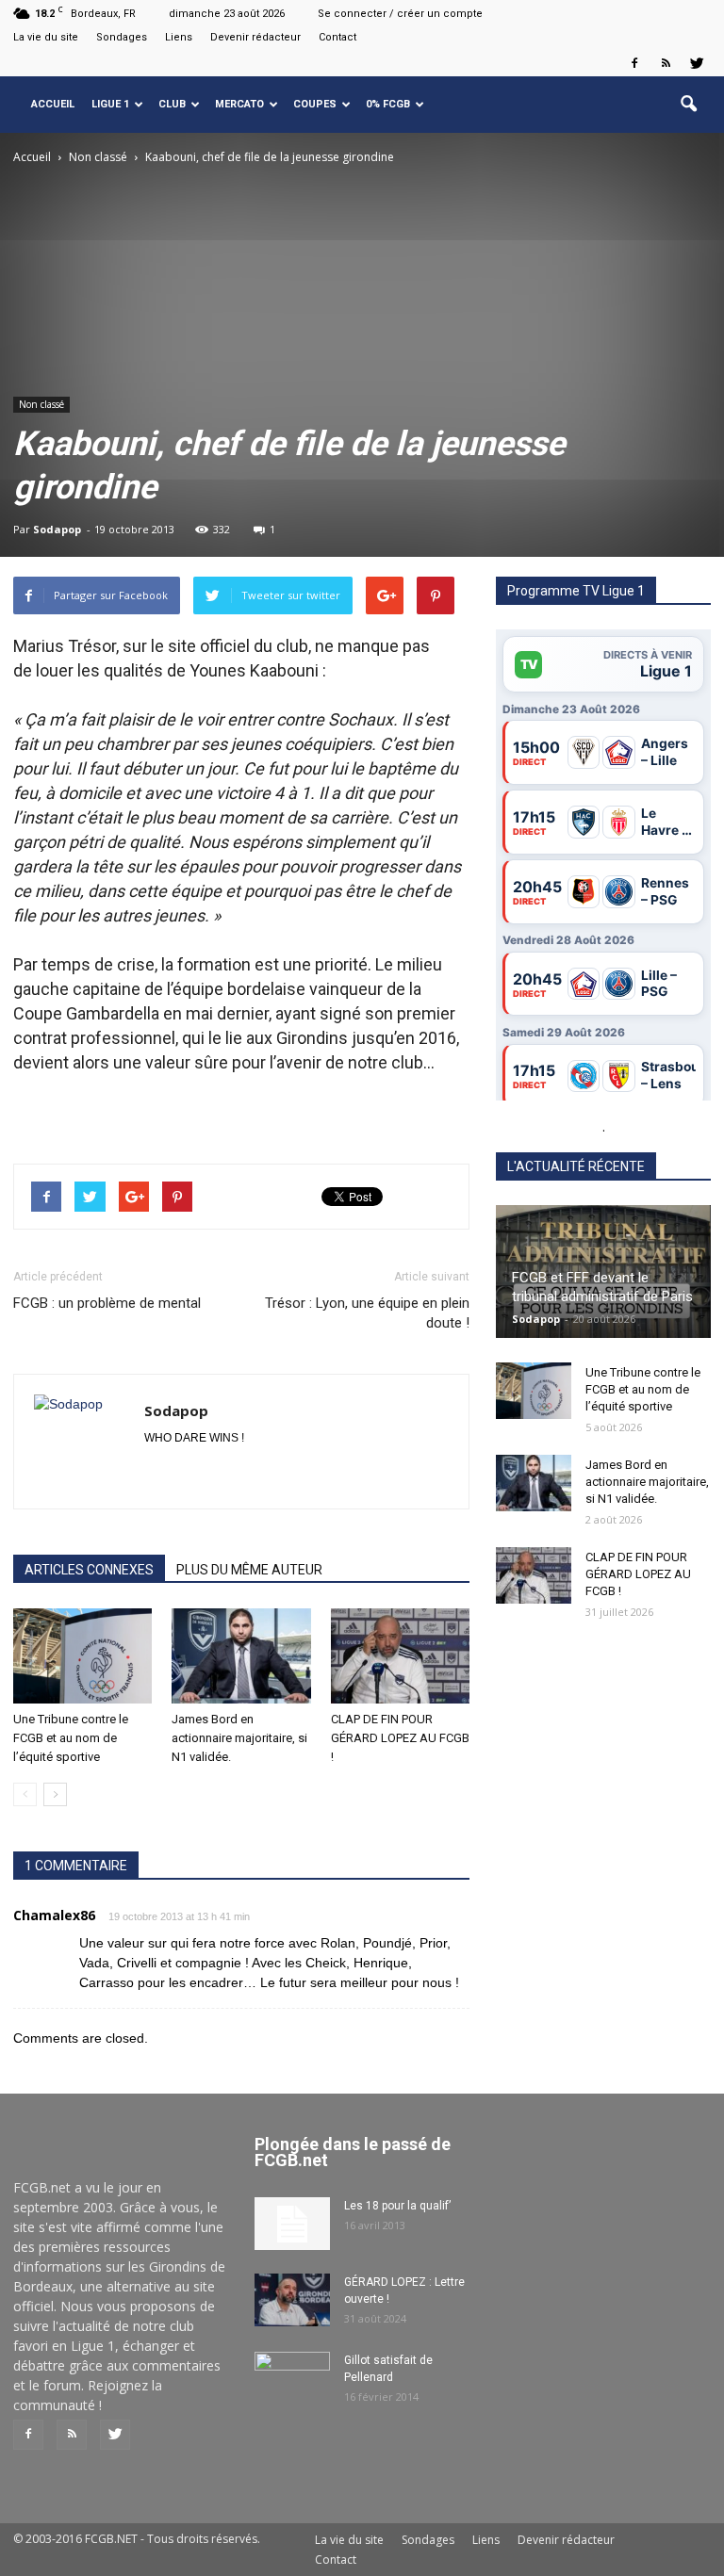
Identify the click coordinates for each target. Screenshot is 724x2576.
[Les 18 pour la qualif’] (292, 2224)
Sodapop (57, 529)
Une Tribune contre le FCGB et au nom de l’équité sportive (71, 1738)
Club (172, 104)
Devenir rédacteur (255, 37)
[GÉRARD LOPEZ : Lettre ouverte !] (292, 2300)
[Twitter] (697, 63)
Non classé (41, 404)
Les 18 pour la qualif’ (397, 2206)
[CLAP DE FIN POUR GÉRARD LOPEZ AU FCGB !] (400, 1656)
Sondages (122, 37)
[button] (688, 105)
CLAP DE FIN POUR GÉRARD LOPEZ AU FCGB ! (400, 1738)
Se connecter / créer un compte (400, 14)
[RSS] (666, 63)
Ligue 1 (110, 104)
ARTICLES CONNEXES (89, 1570)
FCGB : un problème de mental (107, 1303)
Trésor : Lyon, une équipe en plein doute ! (367, 1313)
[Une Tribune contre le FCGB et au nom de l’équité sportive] (82, 1656)
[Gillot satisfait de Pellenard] (292, 2378)
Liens (179, 37)
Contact (337, 37)
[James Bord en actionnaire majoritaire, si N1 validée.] (241, 1656)
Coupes (315, 104)
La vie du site (46, 37)
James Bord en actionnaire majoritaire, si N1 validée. (239, 1738)
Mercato (239, 104)
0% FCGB (388, 104)
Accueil (53, 104)
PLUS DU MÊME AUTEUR (249, 1570)
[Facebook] (634, 63)
